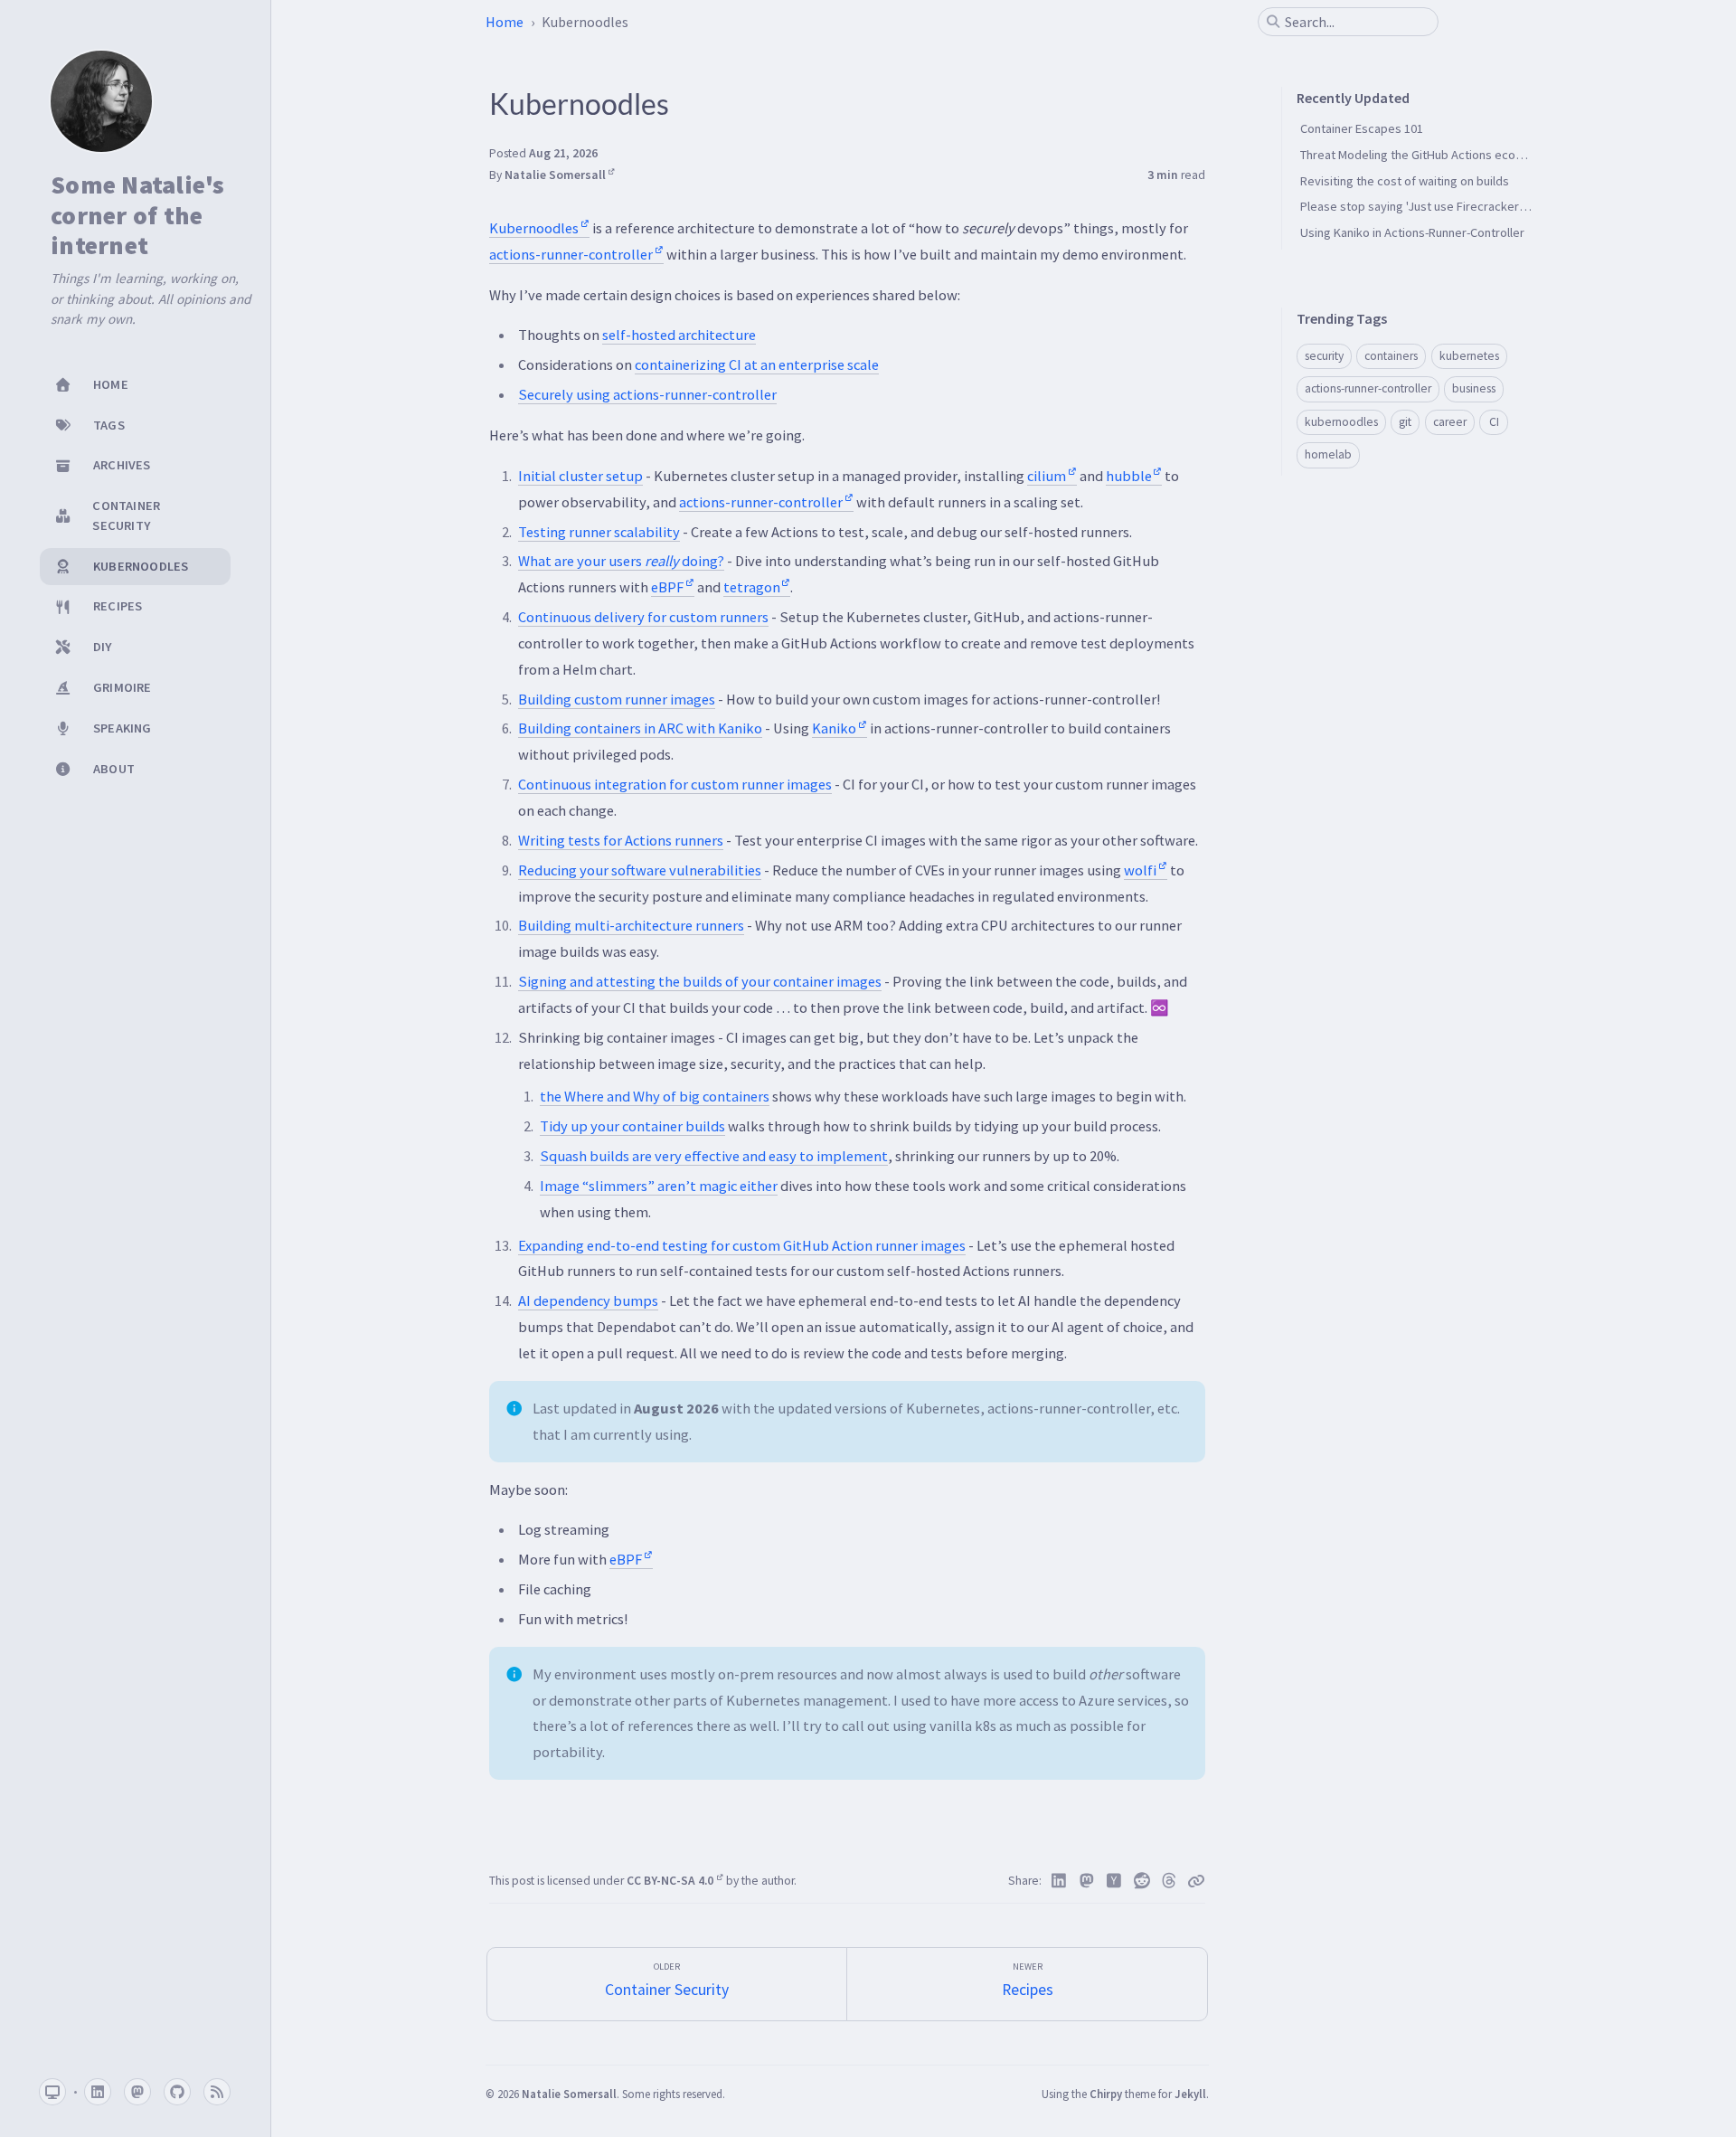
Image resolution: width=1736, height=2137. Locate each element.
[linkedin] (98, 2092)
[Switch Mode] (52, 2092)
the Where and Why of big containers (655, 1096)
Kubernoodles (534, 228)
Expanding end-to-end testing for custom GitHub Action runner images (742, 1245)
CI (1494, 422)
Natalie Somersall (555, 175)
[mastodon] (137, 2092)
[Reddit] (1142, 1881)
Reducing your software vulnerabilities (640, 870)
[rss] (217, 2092)
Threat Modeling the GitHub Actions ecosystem (1428, 155)
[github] (177, 2092)
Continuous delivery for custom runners (643, 617)
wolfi (1140, 870)
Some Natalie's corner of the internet (138, 216)
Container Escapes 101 (1362, 128)
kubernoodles (1341, 422)
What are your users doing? (621, 561)
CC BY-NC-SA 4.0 (671, 1881)
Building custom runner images (617, 699)
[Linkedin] (1059, 1881)
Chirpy (1106, 2094)
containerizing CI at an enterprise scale (757, 364)
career (1450, 422)
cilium (1047, 476)
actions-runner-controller (571, 254)
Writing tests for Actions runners (621, 840)
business (1474, 388)
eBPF (667, 587)
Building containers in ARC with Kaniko (640, 728)
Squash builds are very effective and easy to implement (714, 1156)
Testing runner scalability (599, 532)
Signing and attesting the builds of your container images (700, 981)
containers (1391, 356)
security (1324, 356)
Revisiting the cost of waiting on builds (1405, 181)
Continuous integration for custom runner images (675, 784)
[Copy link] (1196, 1881)
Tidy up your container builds (632, 1126)
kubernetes (1469, 356)
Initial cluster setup (580, 476)
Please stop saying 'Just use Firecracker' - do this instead (1456, 206)
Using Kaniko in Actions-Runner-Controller (1412, 232)
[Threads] (1170, 1881)
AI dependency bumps (588, 1300)
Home (505, 22)
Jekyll (1190, 2094)
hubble (1129, 476)
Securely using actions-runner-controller (647, 394)
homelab (1328, 454)
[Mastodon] (1087, 1881)
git (1405, 422)
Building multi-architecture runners (631, 925)
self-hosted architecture (679, 335)
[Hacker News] (1114, 1881)
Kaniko (834, 728)
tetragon (752, 587)
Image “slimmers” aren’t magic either (659, 1186)
